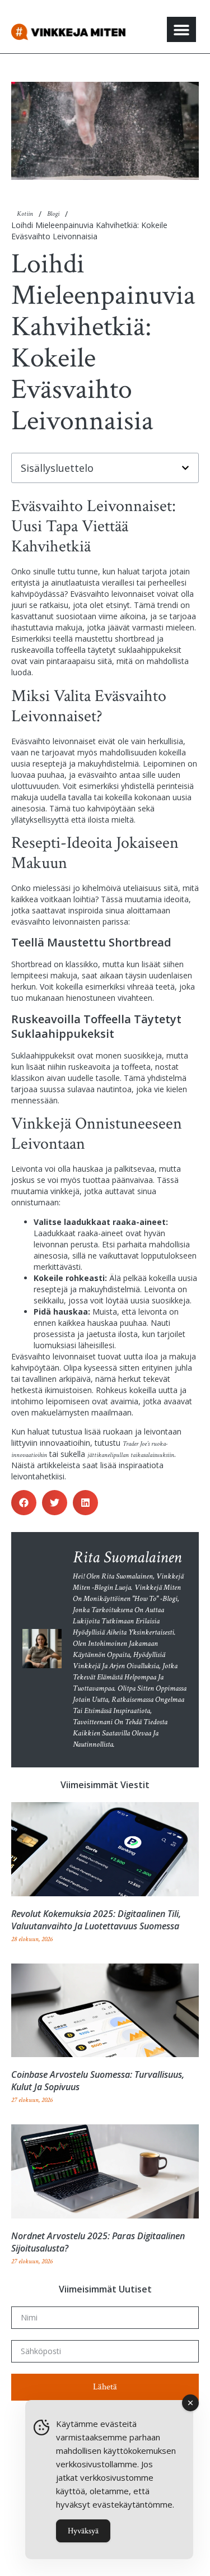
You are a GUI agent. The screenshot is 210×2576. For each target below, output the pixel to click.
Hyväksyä (83, 2531)
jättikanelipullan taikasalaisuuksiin (131, 1455)
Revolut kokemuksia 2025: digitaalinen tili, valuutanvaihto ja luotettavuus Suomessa (96, 1920)
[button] (181, 29)
